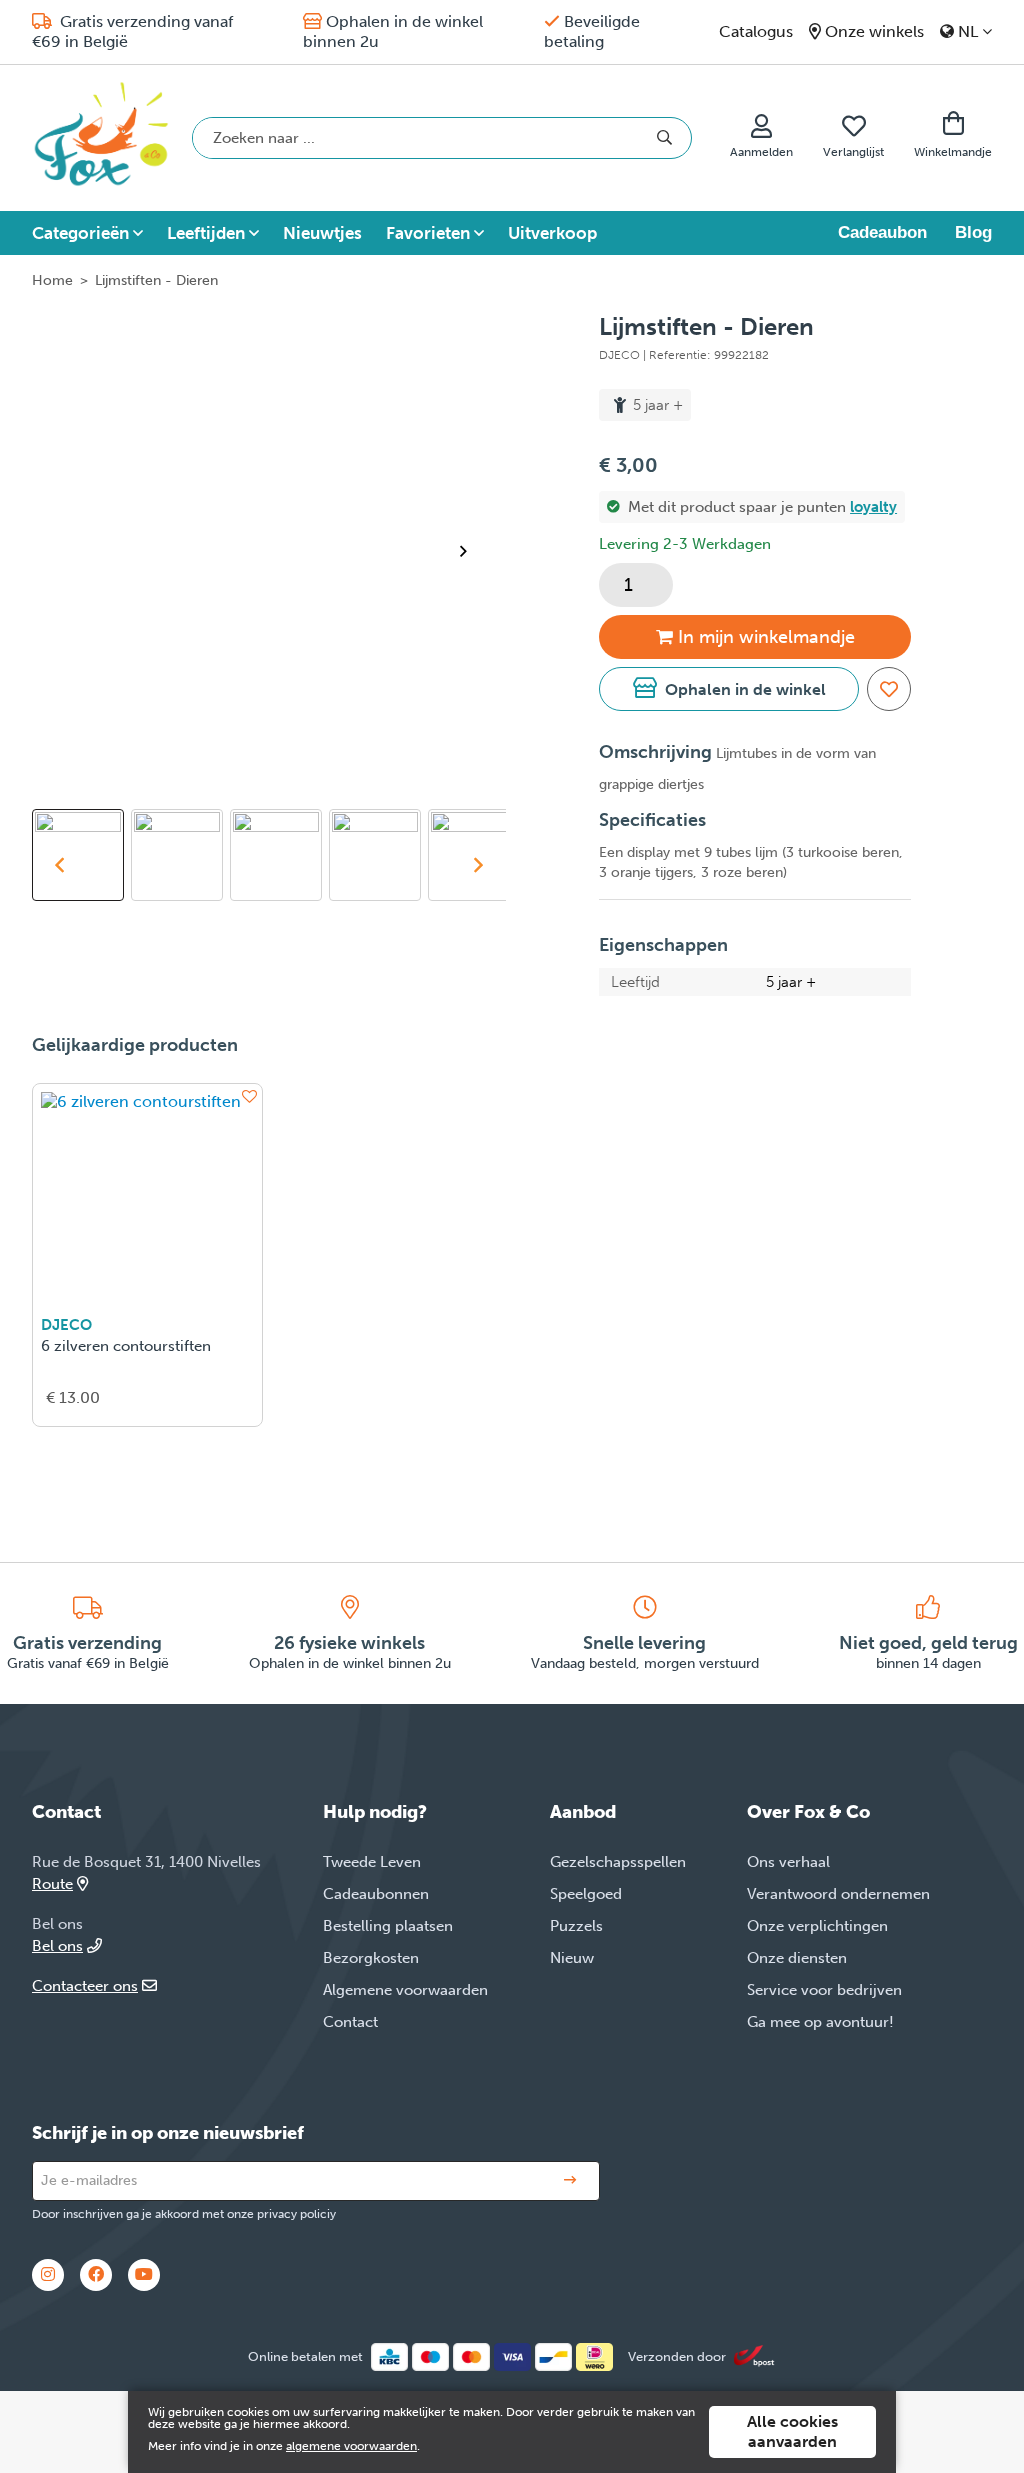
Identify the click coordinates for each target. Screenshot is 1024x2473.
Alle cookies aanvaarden (792, 2431)
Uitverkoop (552, 233)
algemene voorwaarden (351, 2446)
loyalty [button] (873, 507)
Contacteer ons (85, 1986)
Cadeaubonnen (376, 1894)
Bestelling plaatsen (388, 1926)
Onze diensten (797, 1958)
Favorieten (428, 233)
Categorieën (80, 233)
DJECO (66, 1325)
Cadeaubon (882, 232)
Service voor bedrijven (824, 1990)
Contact (350, 2022)
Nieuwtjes (322, 233)
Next (472, 551)
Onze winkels (874, 31)
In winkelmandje (766, 637)
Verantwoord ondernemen (838, 1894)
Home (52, 280)
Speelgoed (586, 1894)
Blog (973, 232)
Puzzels (576, 1926)
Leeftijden (206, 233)
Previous (59, 865)
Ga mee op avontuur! (820, 2022)
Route (52, 1884)
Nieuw (572, 1958)
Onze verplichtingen (817, 1926)
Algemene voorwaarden (405, 1990)
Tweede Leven (372, 1862)
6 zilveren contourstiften (126, 1346)
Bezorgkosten (371, 1958)
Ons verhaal (788, 1862)
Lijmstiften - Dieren (156, 280)
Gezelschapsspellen (618, 1862)
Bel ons (57, 1946)
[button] (729, 689)
